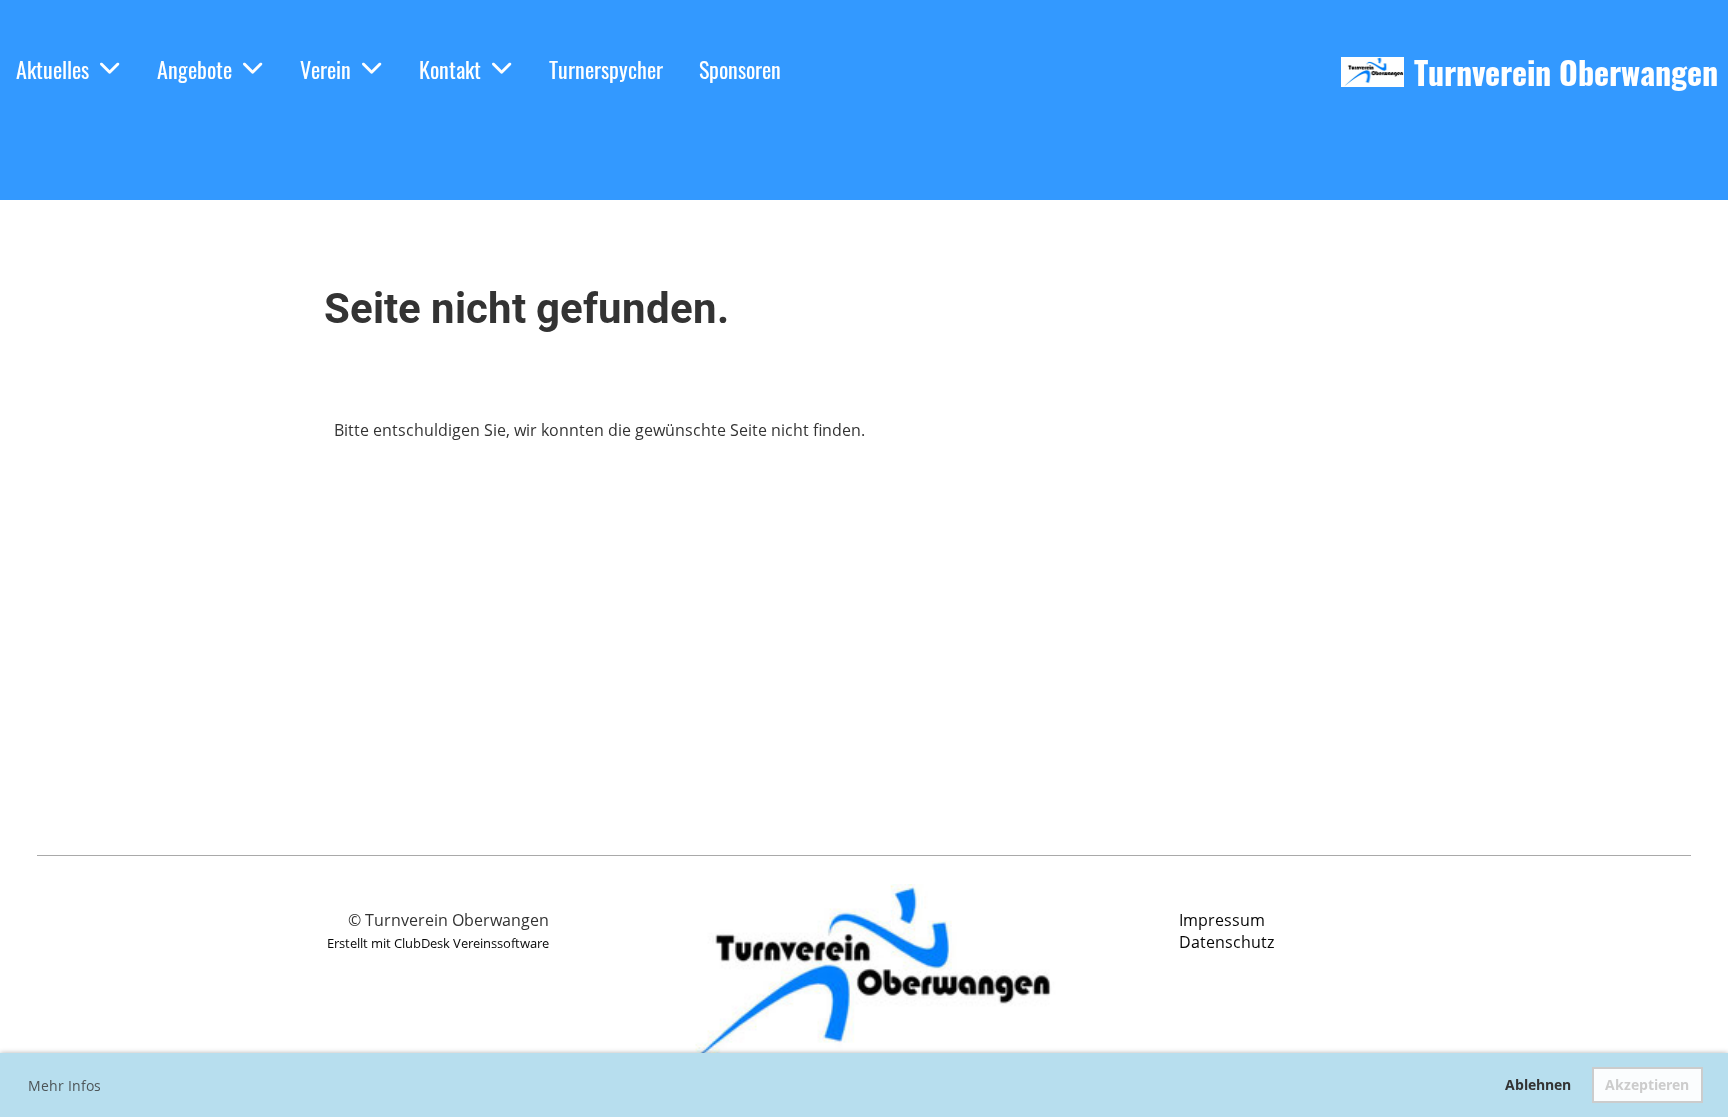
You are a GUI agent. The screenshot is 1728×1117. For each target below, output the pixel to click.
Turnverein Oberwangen (1566, 72)
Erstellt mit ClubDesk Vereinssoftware (438, 943)
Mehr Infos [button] (64, 1085)
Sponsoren (740, 69)
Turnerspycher (606, 69)
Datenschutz (1226, 942)
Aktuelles (52, 69)
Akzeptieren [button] (1647, 1084)
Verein (325, 69)
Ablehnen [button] (1538, 1084)
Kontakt (450, 69)
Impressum (1222, 920)
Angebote (194, 69)
